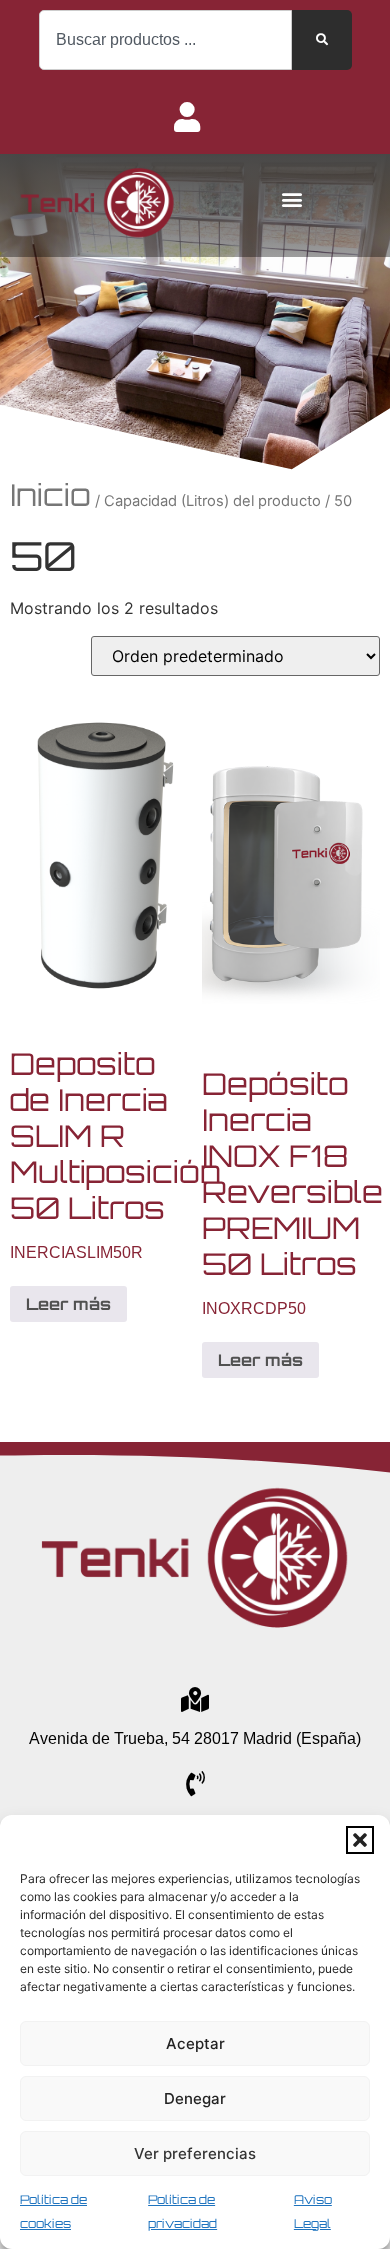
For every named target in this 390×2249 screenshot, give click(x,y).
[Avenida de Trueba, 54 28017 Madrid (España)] (195, 1699)
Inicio (50, 494)
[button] (360, 1840)
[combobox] (165, 40)
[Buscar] (322, 40)
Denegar (195, 2098)
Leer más (68, 1304)
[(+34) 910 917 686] (195, 1783)
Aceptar (195, 2043)
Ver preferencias (195, 2153)
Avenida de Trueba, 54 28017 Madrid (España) (195, 1738)
